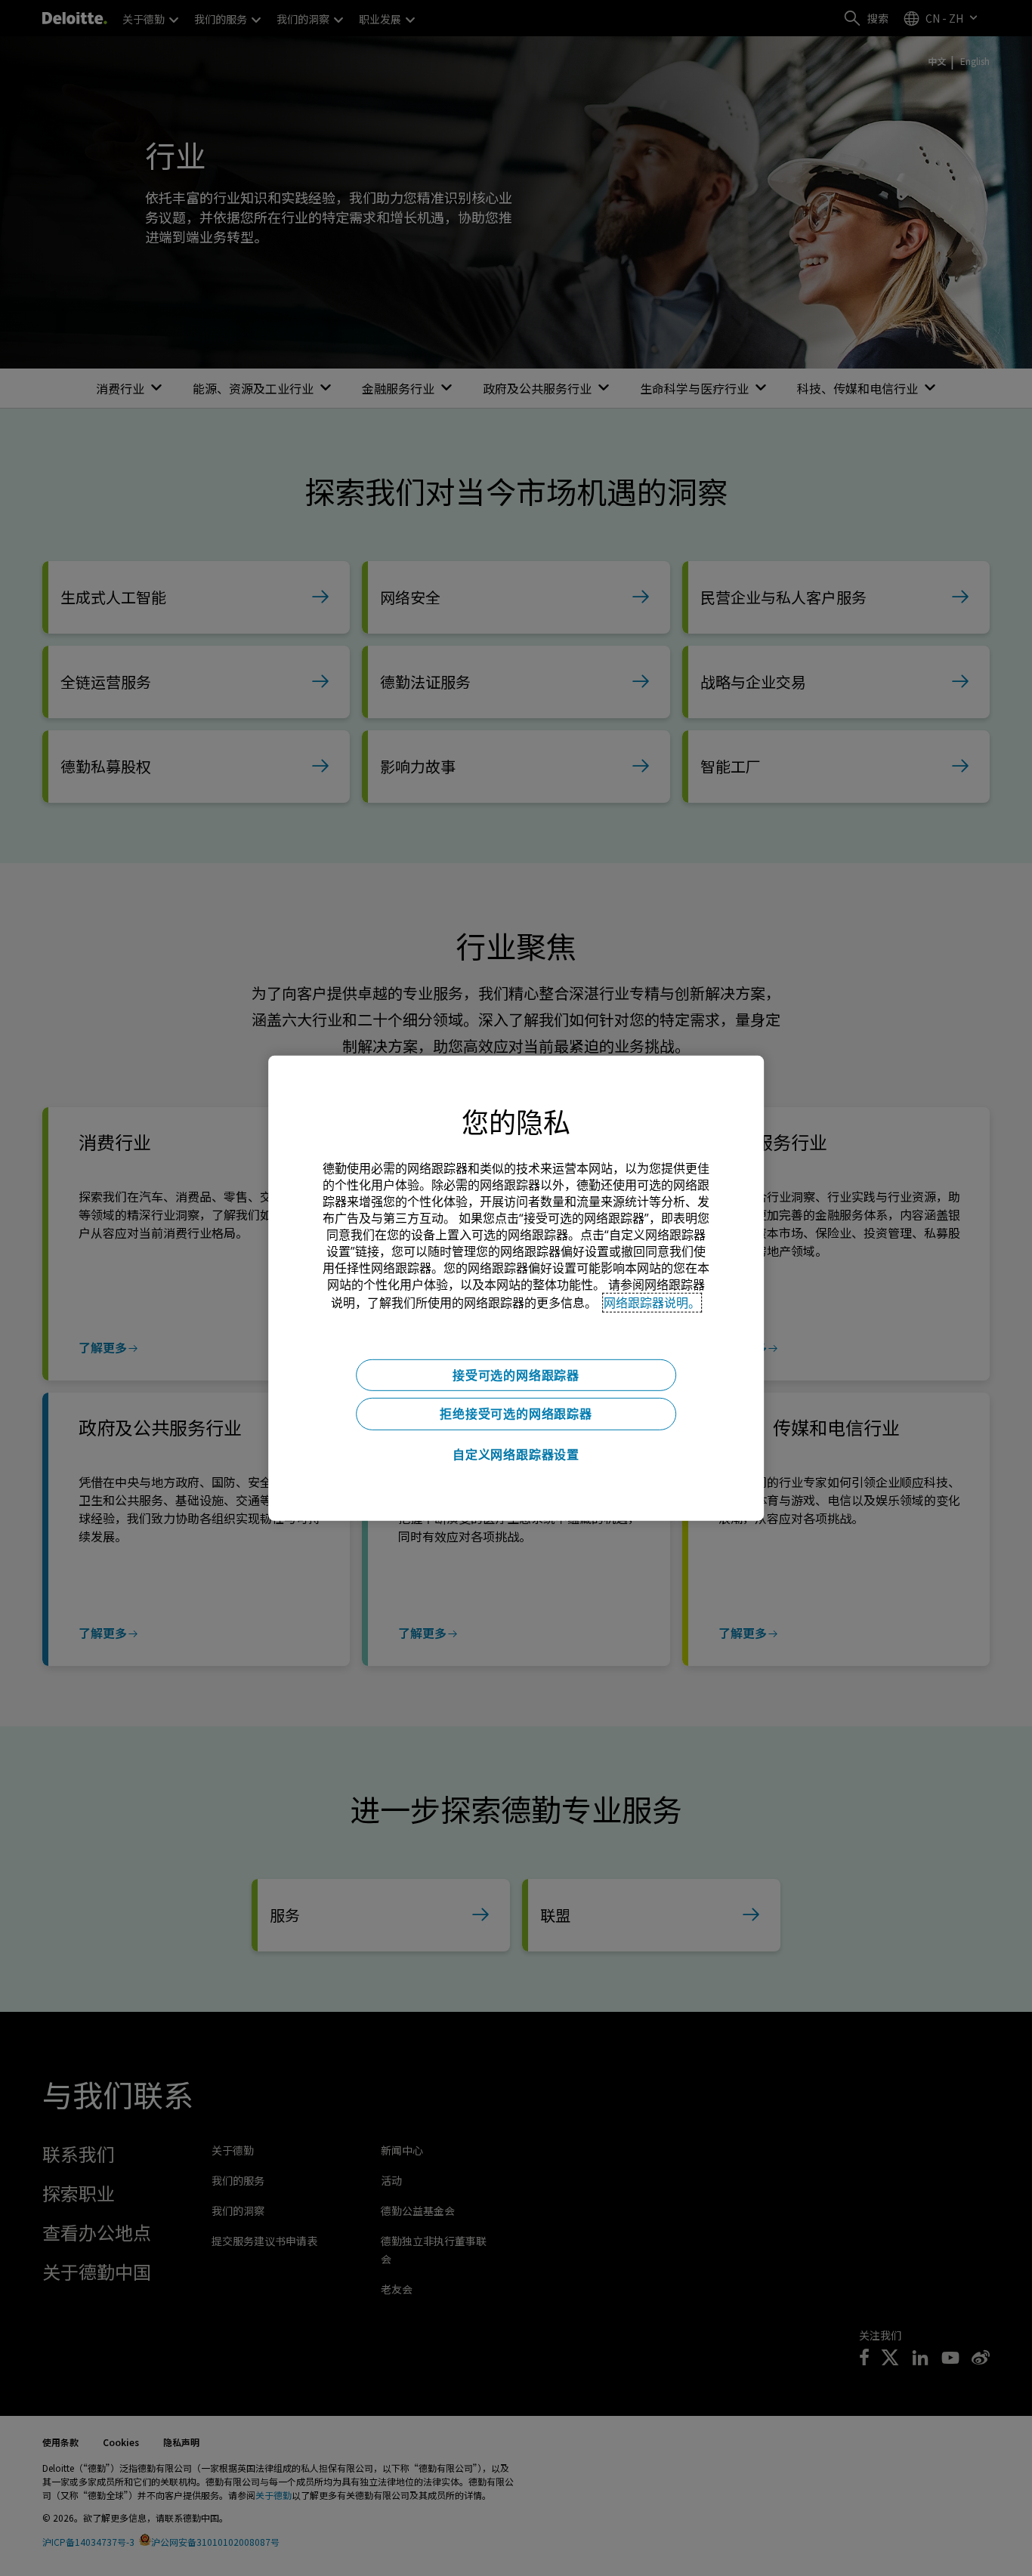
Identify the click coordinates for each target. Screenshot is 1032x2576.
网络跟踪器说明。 (652, 1302)
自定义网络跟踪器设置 (516, 1455)
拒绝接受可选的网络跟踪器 (516, 1414)
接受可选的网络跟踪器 (516, 1374)
